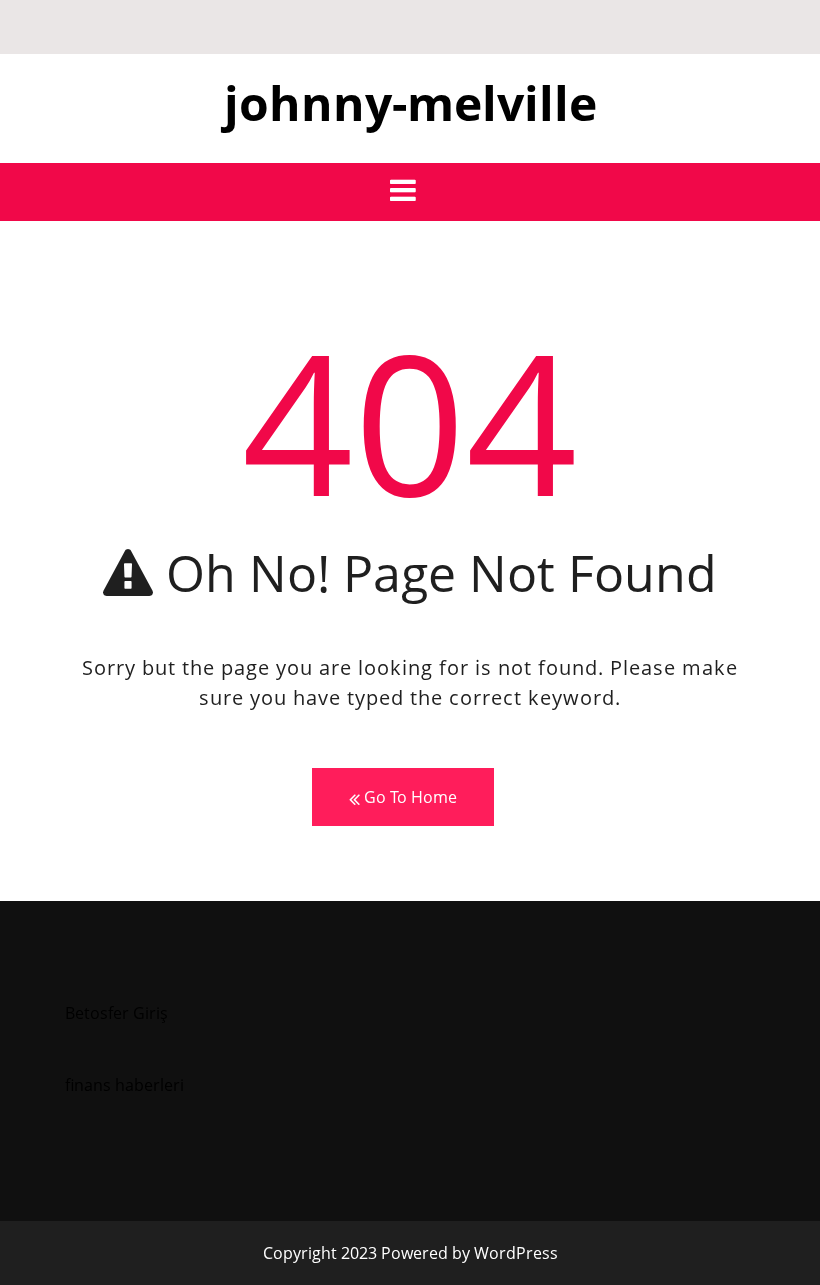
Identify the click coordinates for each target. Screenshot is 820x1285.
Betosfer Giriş (116, 1013)
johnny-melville (410, 102)
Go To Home (408, 797)
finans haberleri (124, 1085)
